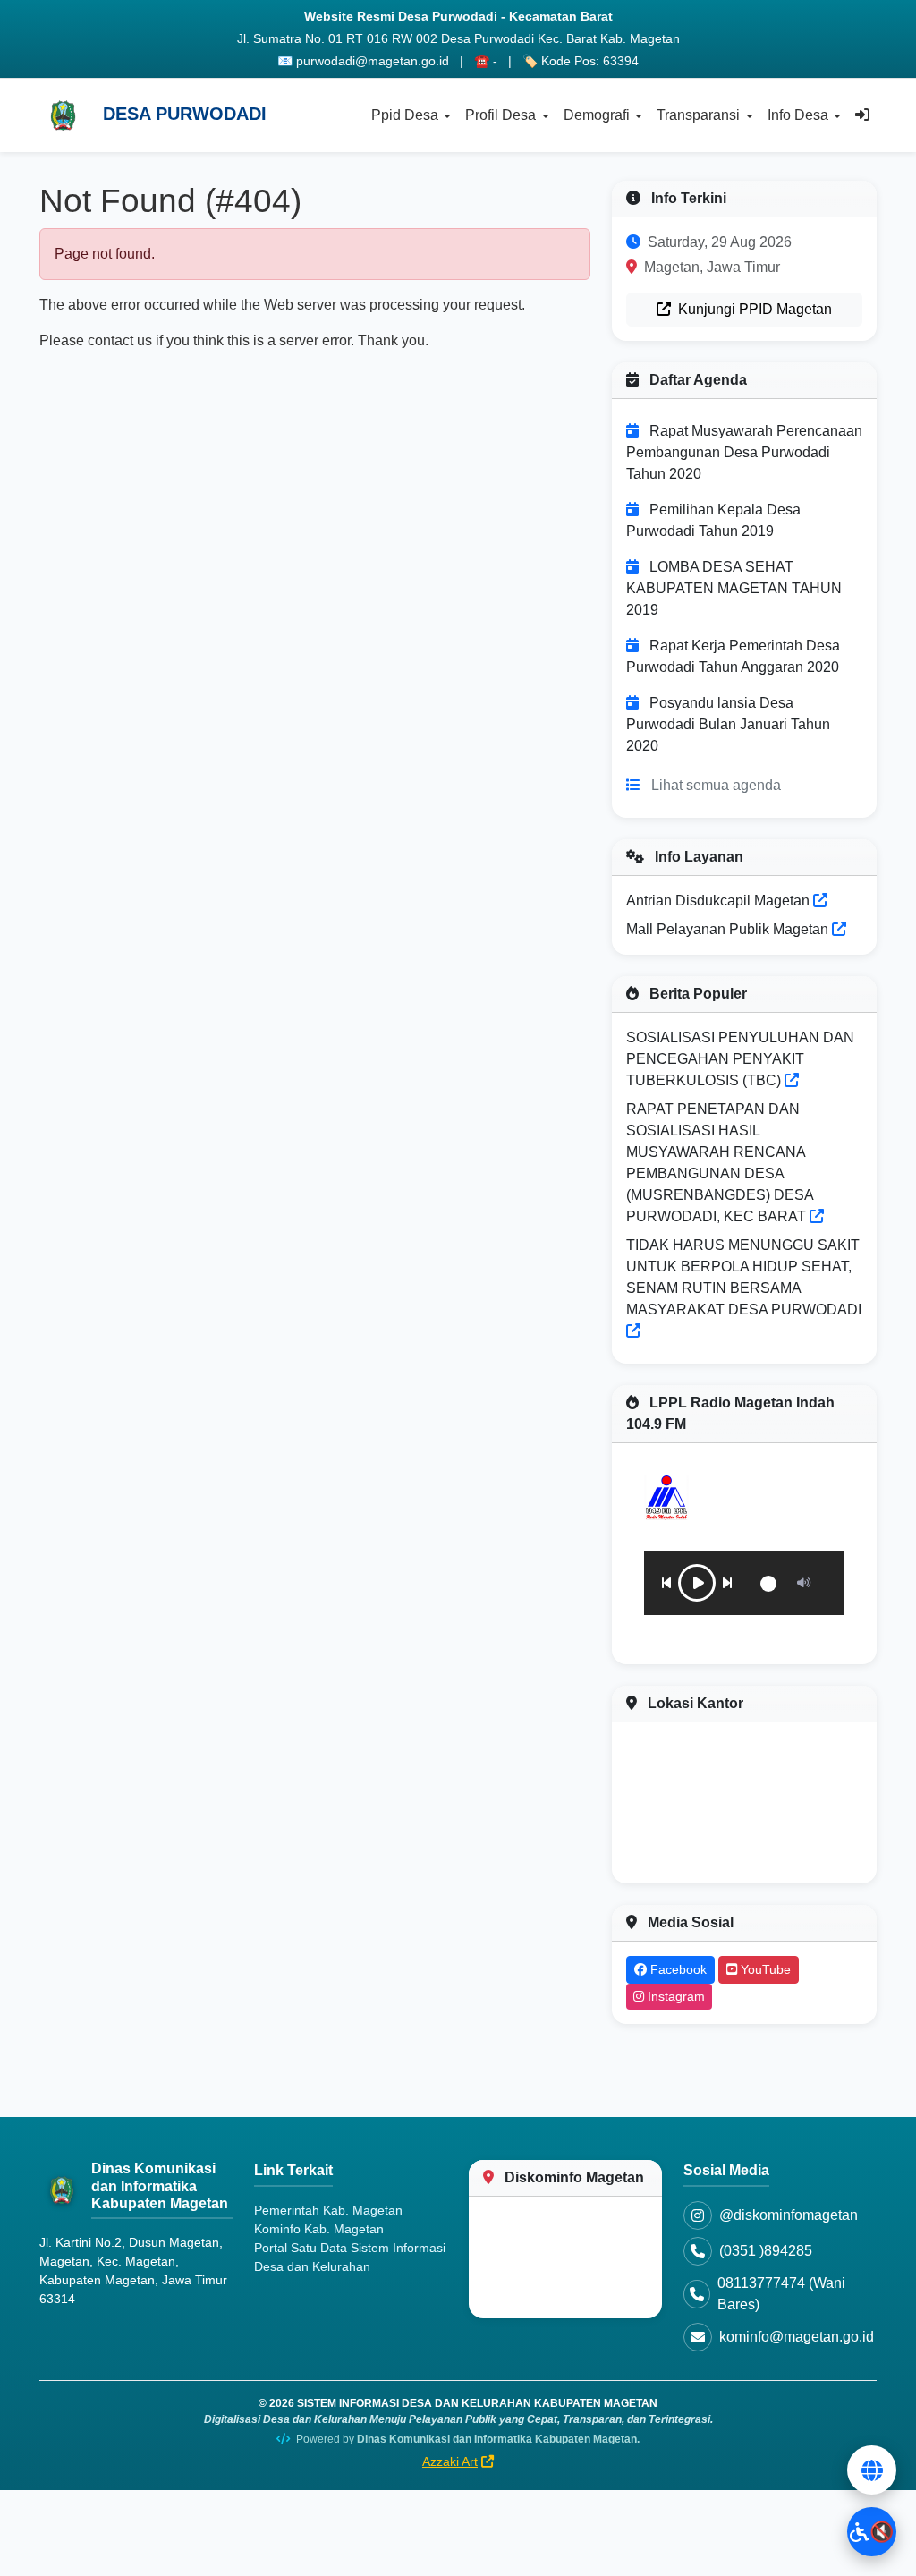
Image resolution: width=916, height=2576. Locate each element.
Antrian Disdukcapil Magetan (720, 901)
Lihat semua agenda (716, 785)
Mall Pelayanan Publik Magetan (729, 929)
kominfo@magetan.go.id (797, 2337)
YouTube (764, 1969)
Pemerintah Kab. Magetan (328, 2210)
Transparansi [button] (698, 115)
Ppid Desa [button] (405, 115)
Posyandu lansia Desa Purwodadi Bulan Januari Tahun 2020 (728, 724)
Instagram (674, 1996)
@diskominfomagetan (789, 2215)
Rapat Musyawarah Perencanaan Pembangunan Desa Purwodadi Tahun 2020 (744, 452)
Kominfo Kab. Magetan (319, 2229)
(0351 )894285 (766, 2251)
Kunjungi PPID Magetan (753, 309)
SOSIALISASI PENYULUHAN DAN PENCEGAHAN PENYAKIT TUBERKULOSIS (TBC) (740, 1059)
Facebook (677, 1969)
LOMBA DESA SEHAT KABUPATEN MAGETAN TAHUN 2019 (734, 588)
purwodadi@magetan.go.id (373, 61)
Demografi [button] (597, 115)
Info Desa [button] (798, 115)
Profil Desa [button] (500, 115)
